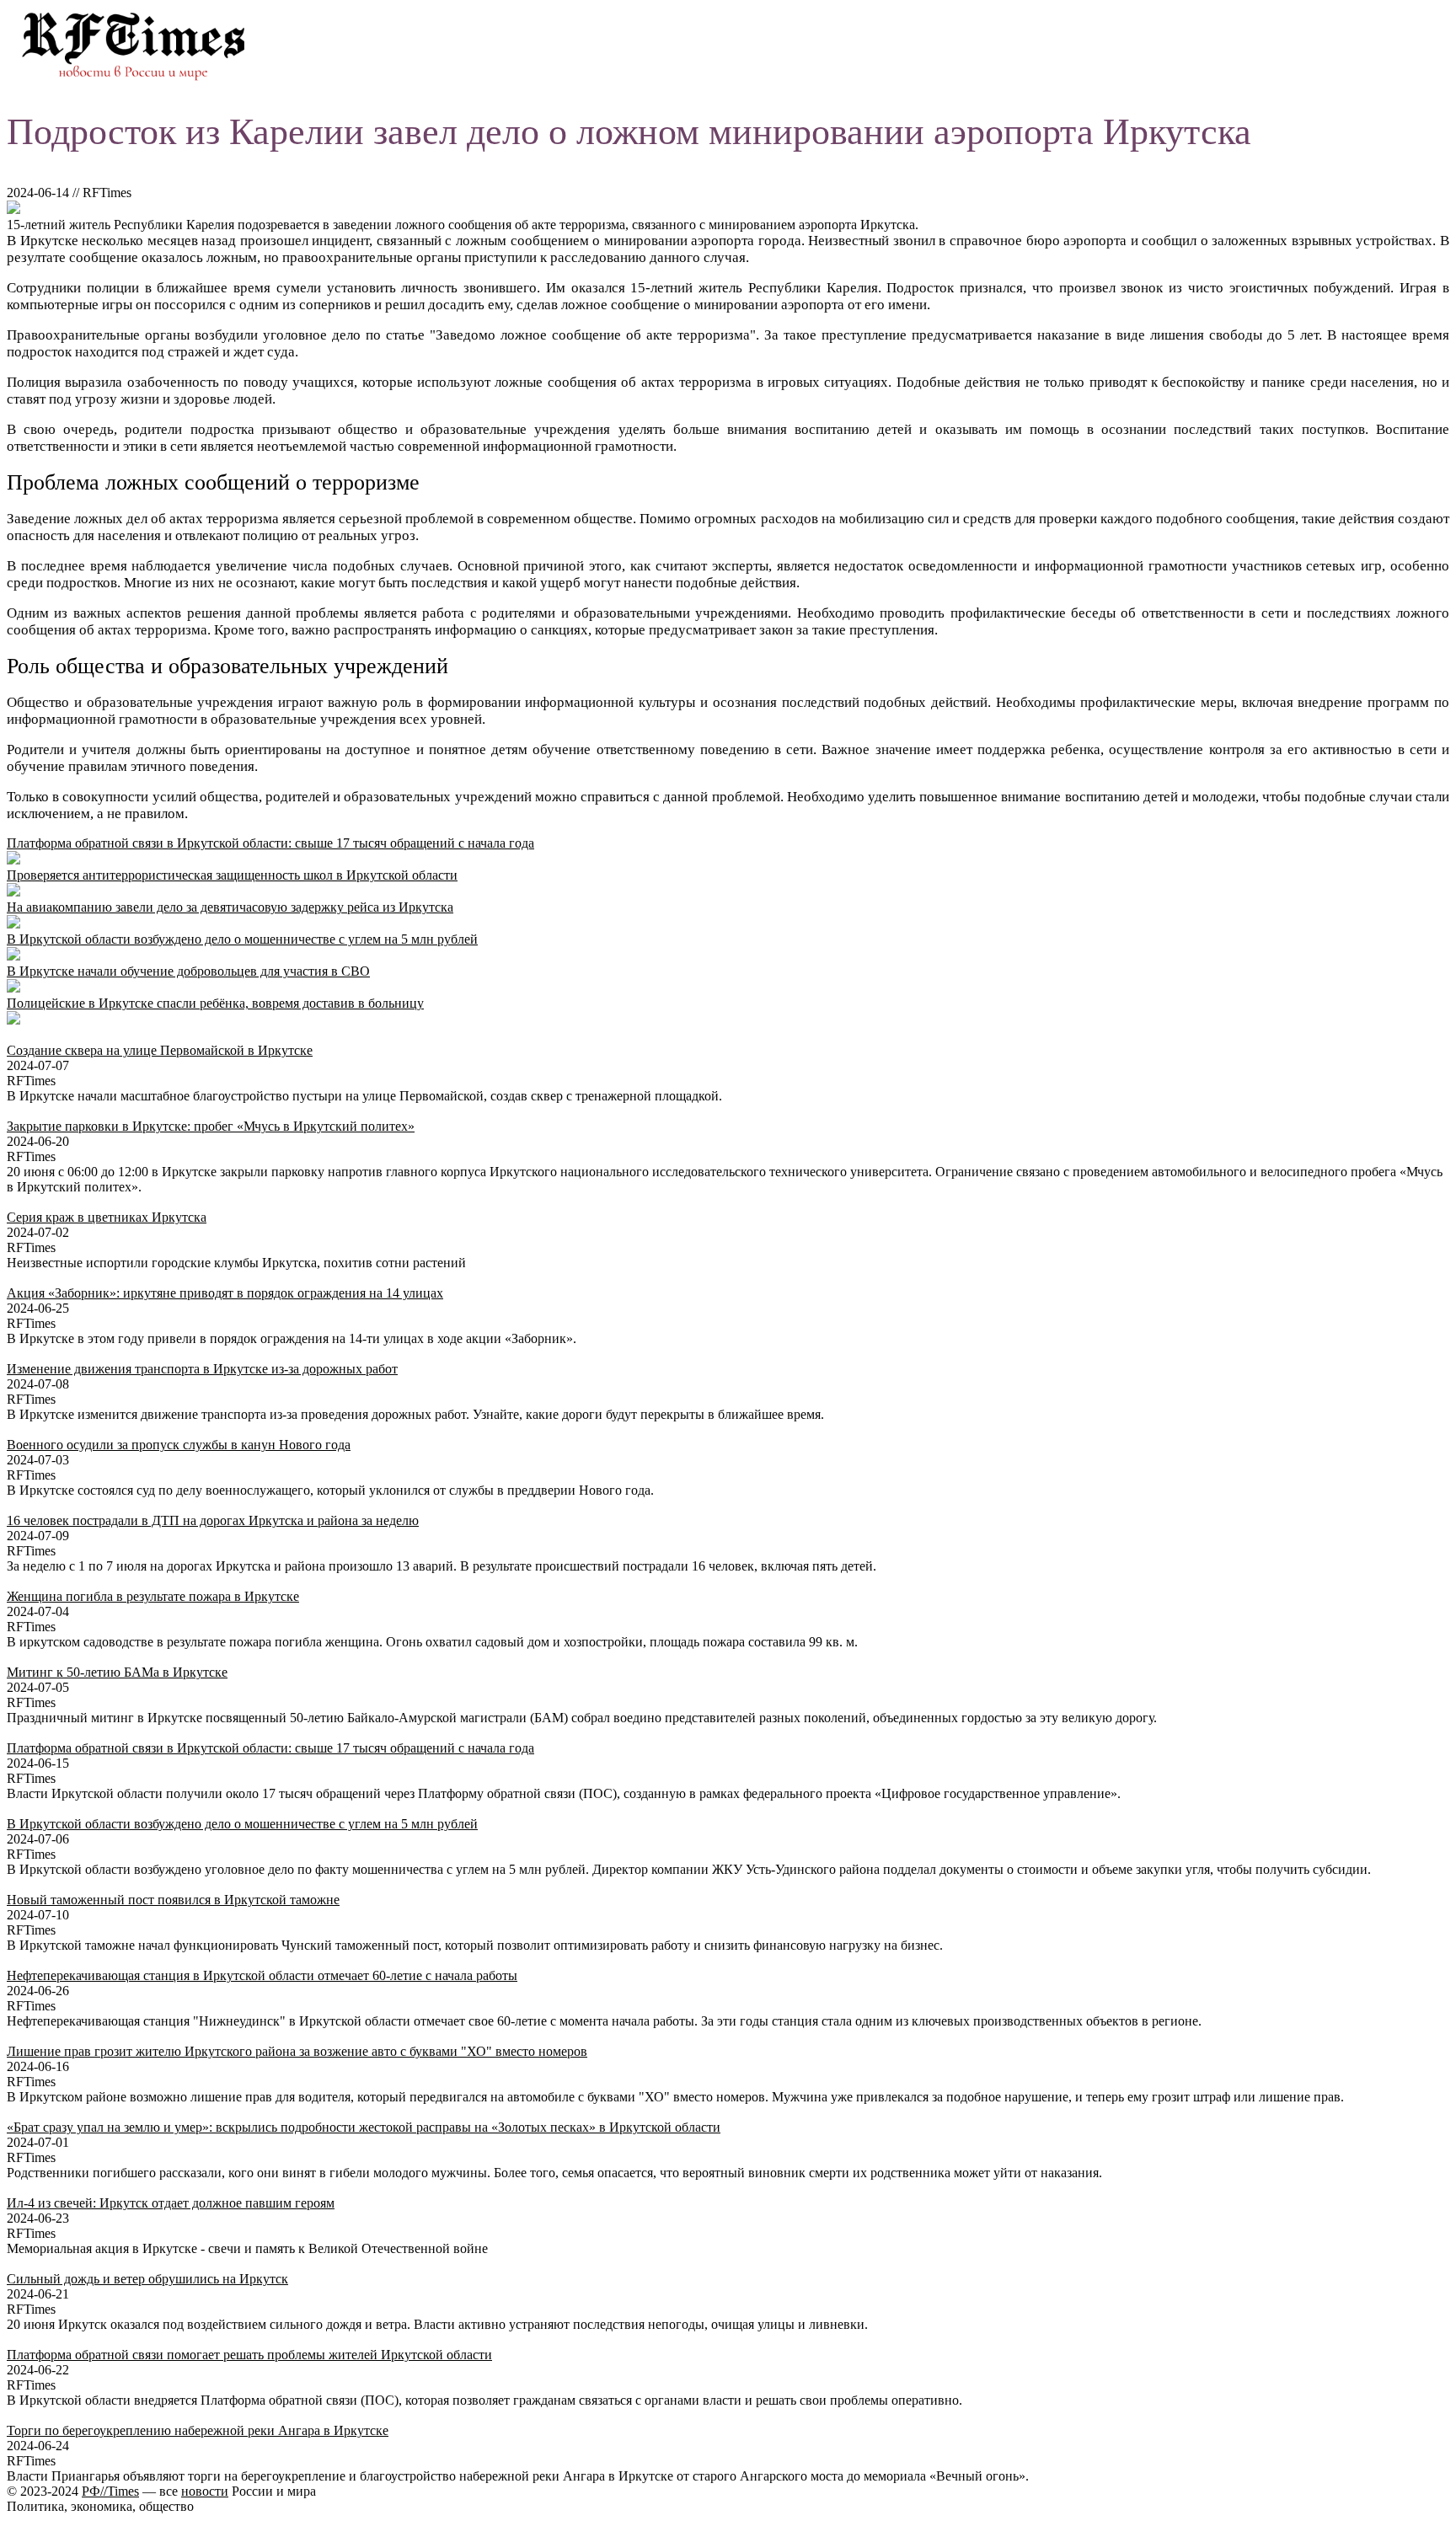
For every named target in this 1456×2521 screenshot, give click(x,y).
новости (205, 2491)
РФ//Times (110, 2491)
